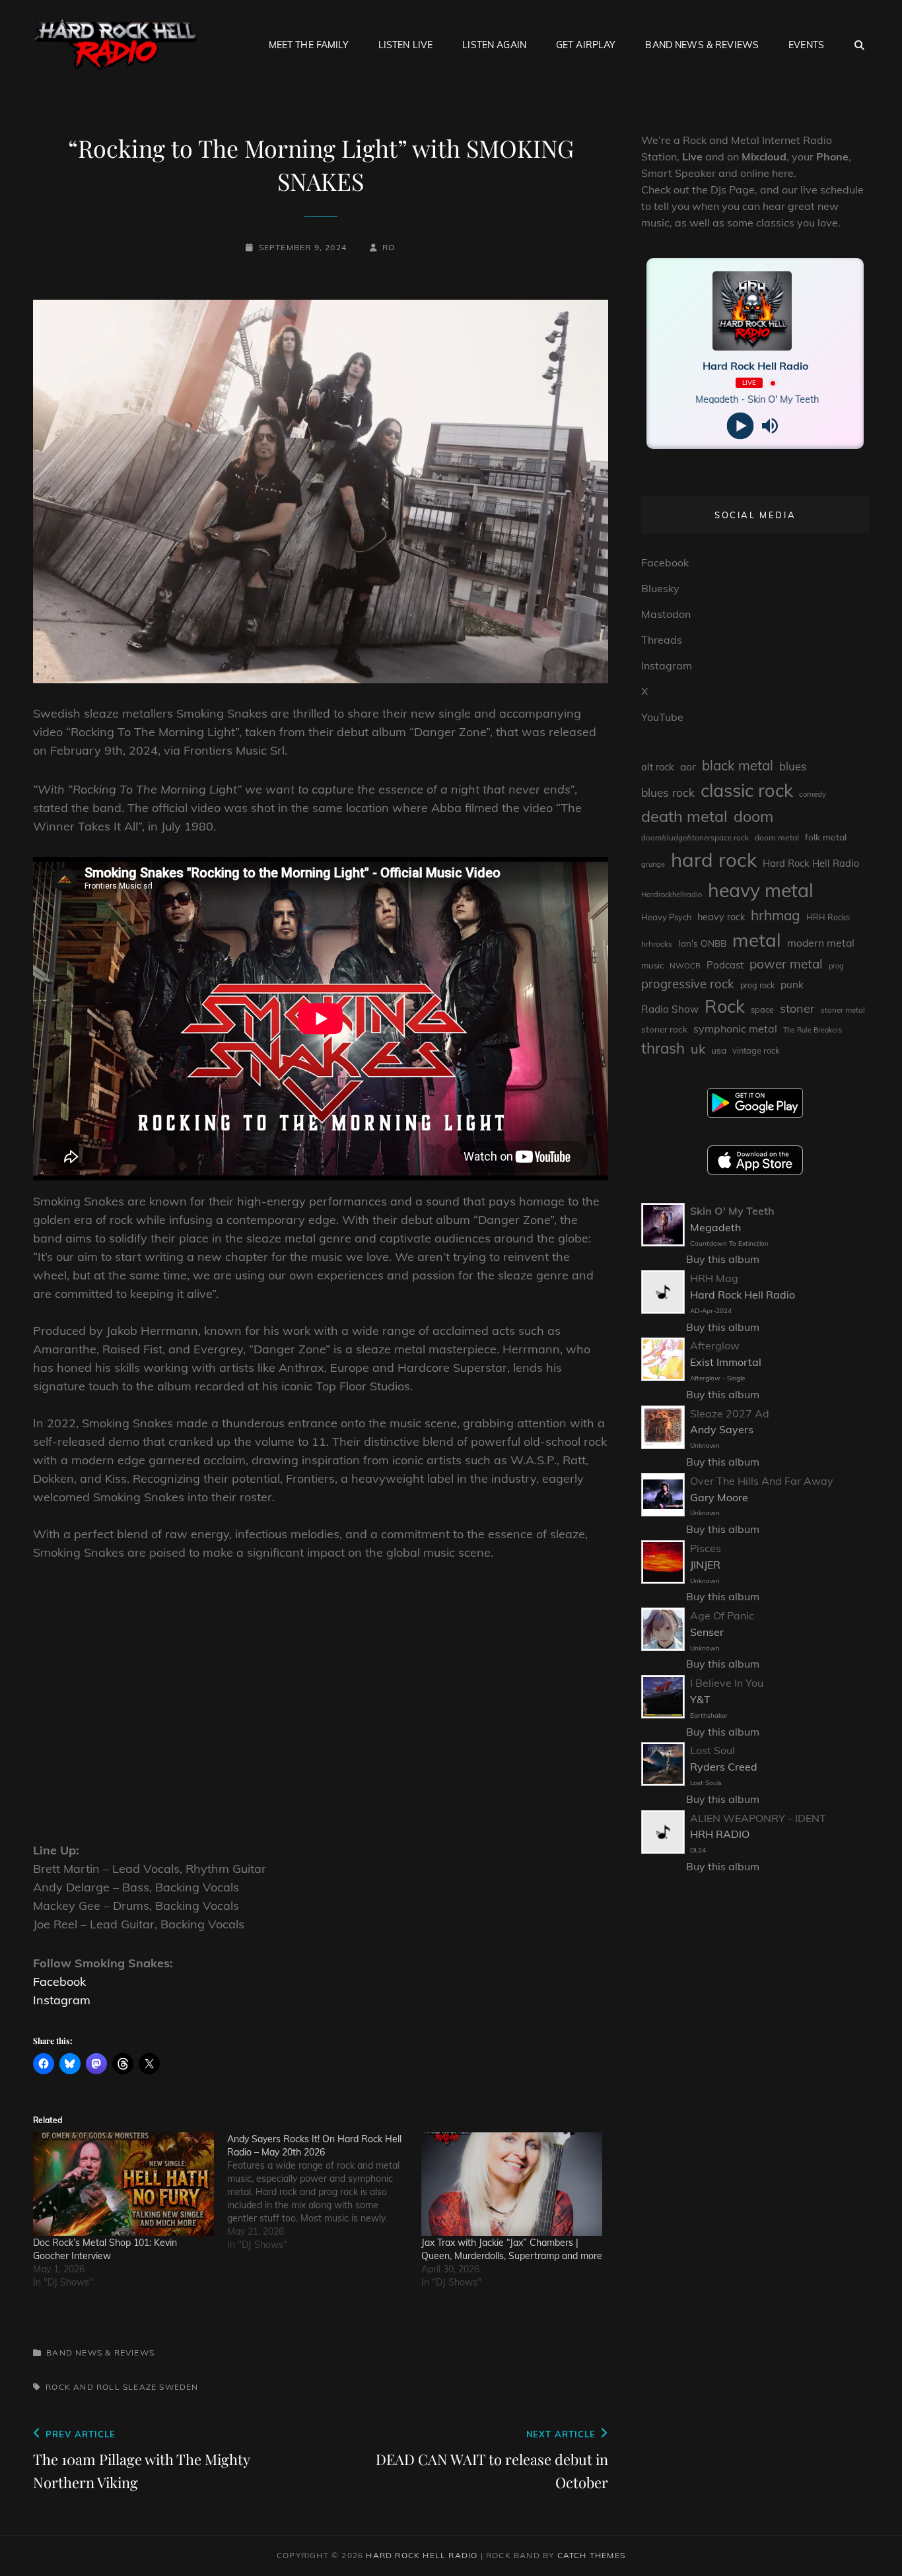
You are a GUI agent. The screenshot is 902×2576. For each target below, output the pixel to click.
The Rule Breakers (813, 1030)
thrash (663, 1048)
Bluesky (660, 588)
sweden (179, 2387)
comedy (813, 794)
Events (806, 45)
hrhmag (776, 915)
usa (719, 1050)
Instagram (62, 2000)
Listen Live (406, 45)
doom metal (777, 837)
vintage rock (756, 1050)
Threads (662, 640)
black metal (738, 765)
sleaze (140, 2387)
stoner (797, 1008)
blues (793, 766)
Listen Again (494, 45)
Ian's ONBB (702, 943)
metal (757, 940)
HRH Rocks (828, 917)
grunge (653, 864)
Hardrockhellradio (672, 895)
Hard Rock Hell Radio (811, 863)
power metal (786, 964)
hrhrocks (657, 944)
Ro (389, 247)
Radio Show (670, 1009)
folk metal (826, 837)
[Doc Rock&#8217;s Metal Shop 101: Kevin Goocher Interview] (123, 2184)
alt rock (658, 767)
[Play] (741, 426)
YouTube (662, 717)
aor (688, 766)
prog (836, 966)
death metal (684, 816)
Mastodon (666, 614)
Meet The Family (309, 45)
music (652, 965)
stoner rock (664, 1029)
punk (792, 985)
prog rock (757, 985)
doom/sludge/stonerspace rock (695, 838)
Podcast (725, 965)
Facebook (59, 1982)
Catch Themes (591, 2555)
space (762, 1009)
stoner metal (843, 1010)
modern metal (821, 943)
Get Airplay (586, 45)
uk (698, 1049)
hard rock (714, 860)
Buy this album (723, 1259)
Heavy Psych (666, 917)
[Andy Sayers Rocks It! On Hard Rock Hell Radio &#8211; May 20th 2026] (324, 2192)
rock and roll (83, 2387)
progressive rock (688, 984)
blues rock (668, 793)
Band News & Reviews (702, 45)
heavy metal (761, 890)
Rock (725, 1006)
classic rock (747, 790)
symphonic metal (735, 1029)
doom (753, 816)
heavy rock (721, 917)
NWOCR (685, 966)
